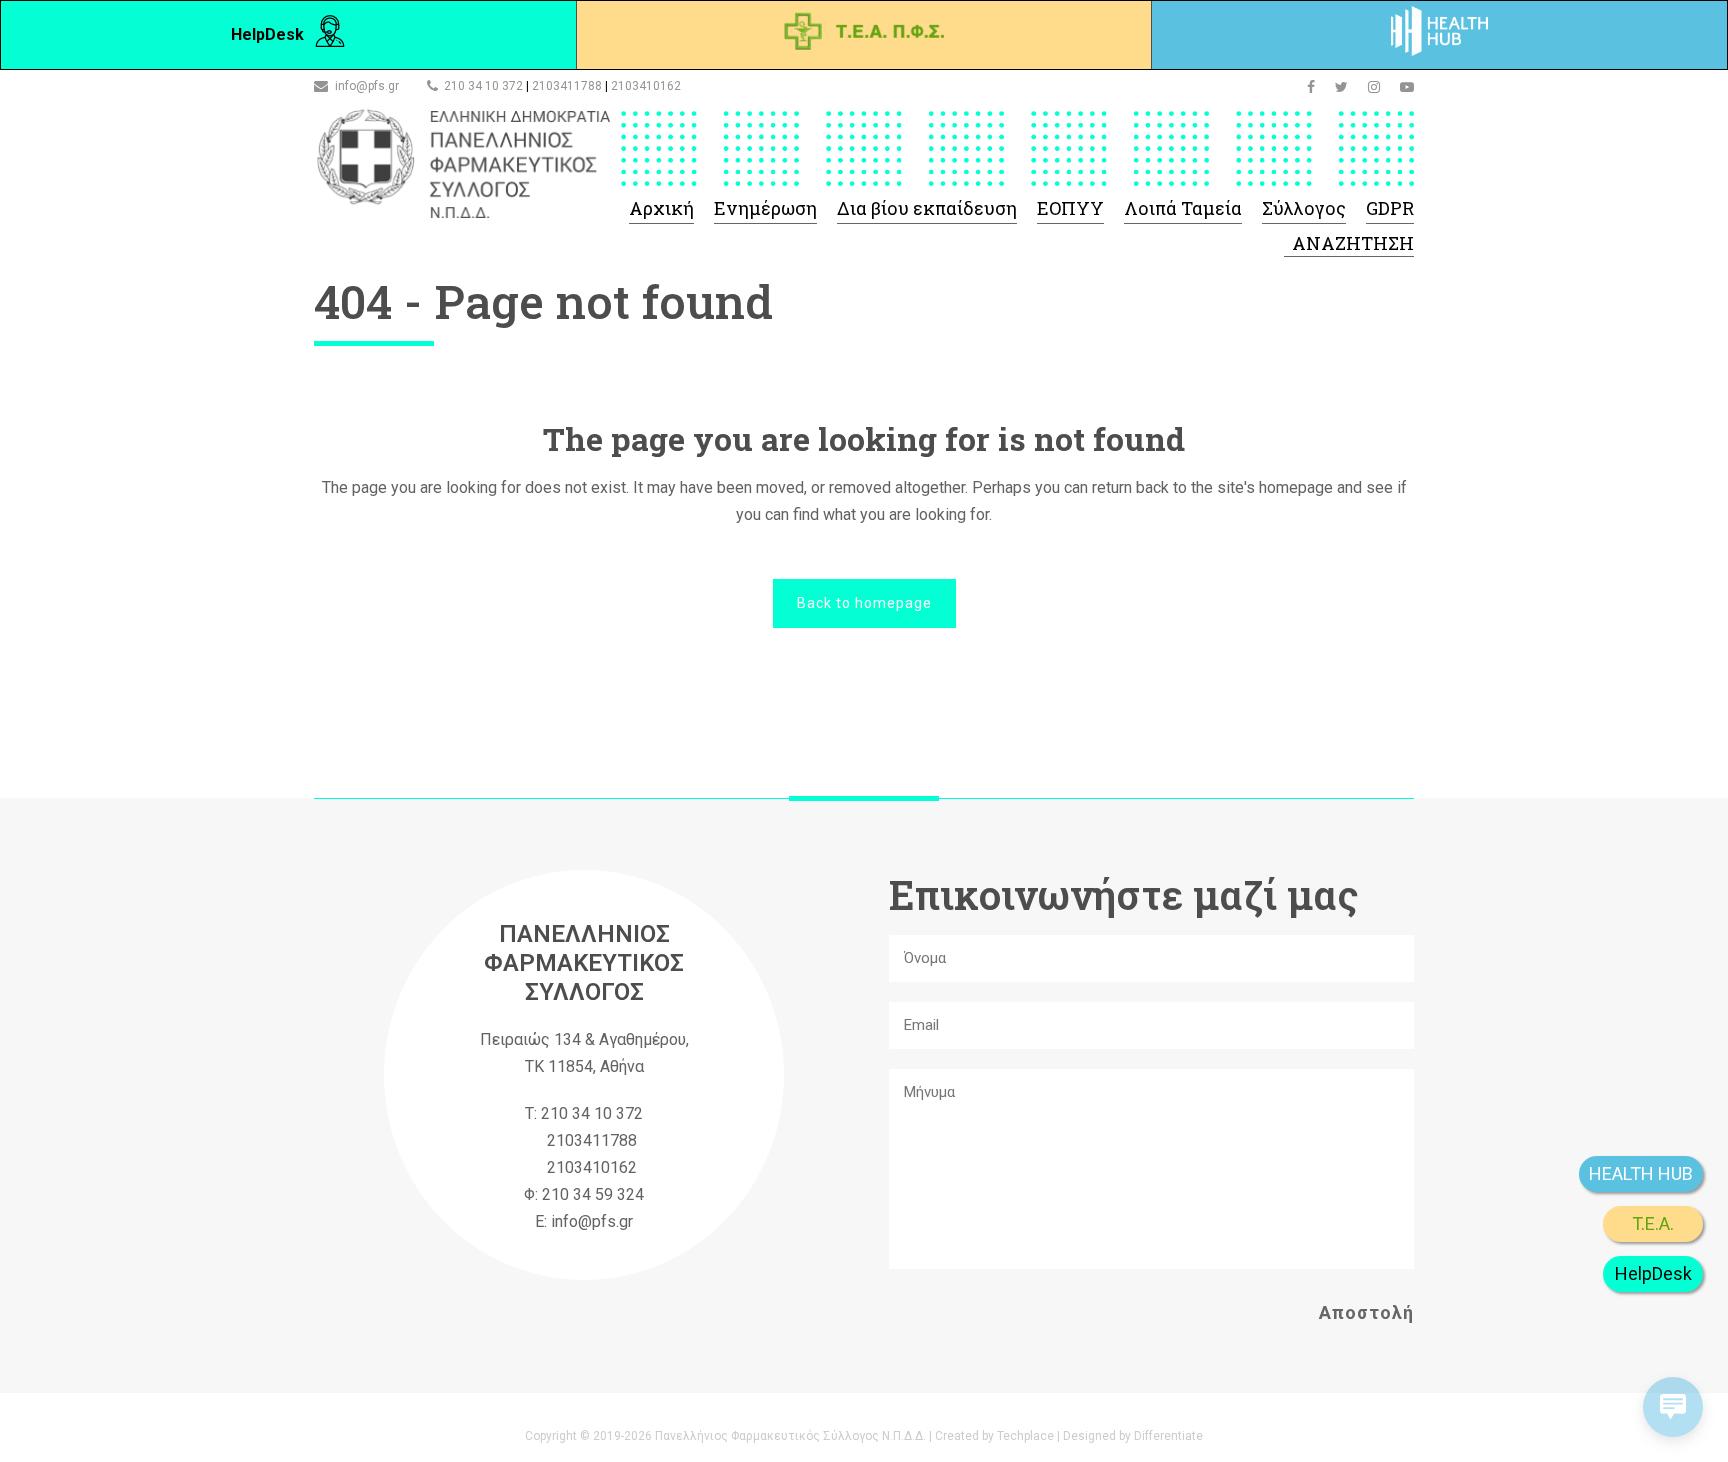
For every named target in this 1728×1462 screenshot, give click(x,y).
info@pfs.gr (367, 86)
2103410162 (646, 86)
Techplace (1025, 1436)
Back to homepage (864, 603)
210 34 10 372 (483, 86)
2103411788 (567, 86)
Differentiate (1168, 1436)
